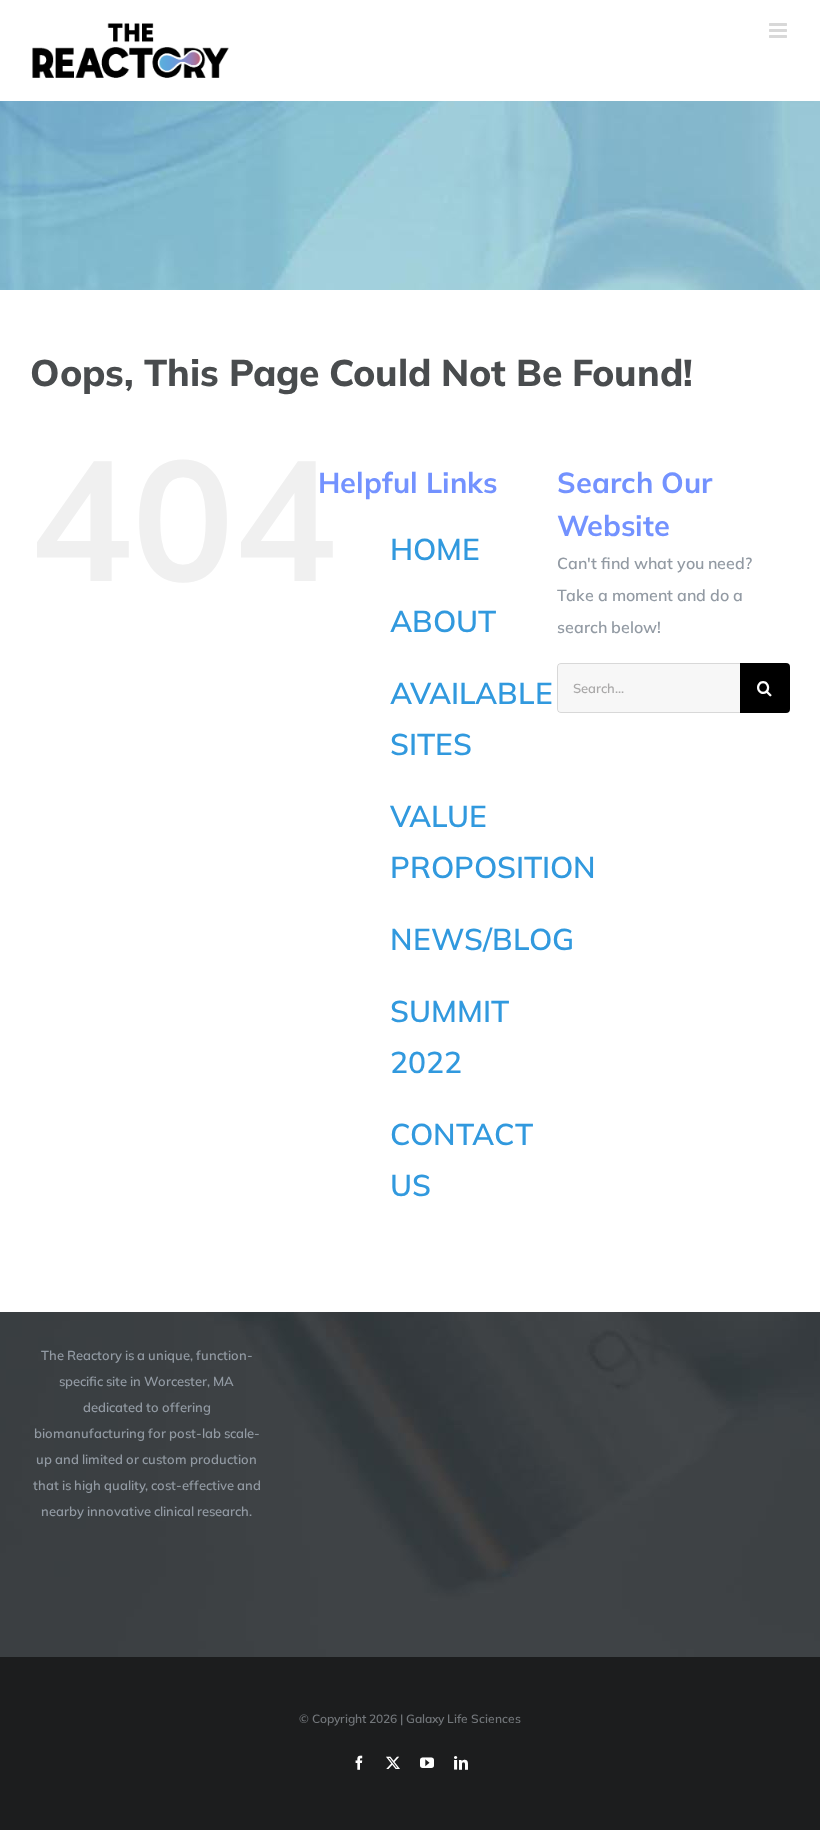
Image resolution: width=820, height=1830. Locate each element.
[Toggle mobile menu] (779, 30)
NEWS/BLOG (482, 939)
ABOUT (443, 621)
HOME (435, 549)
